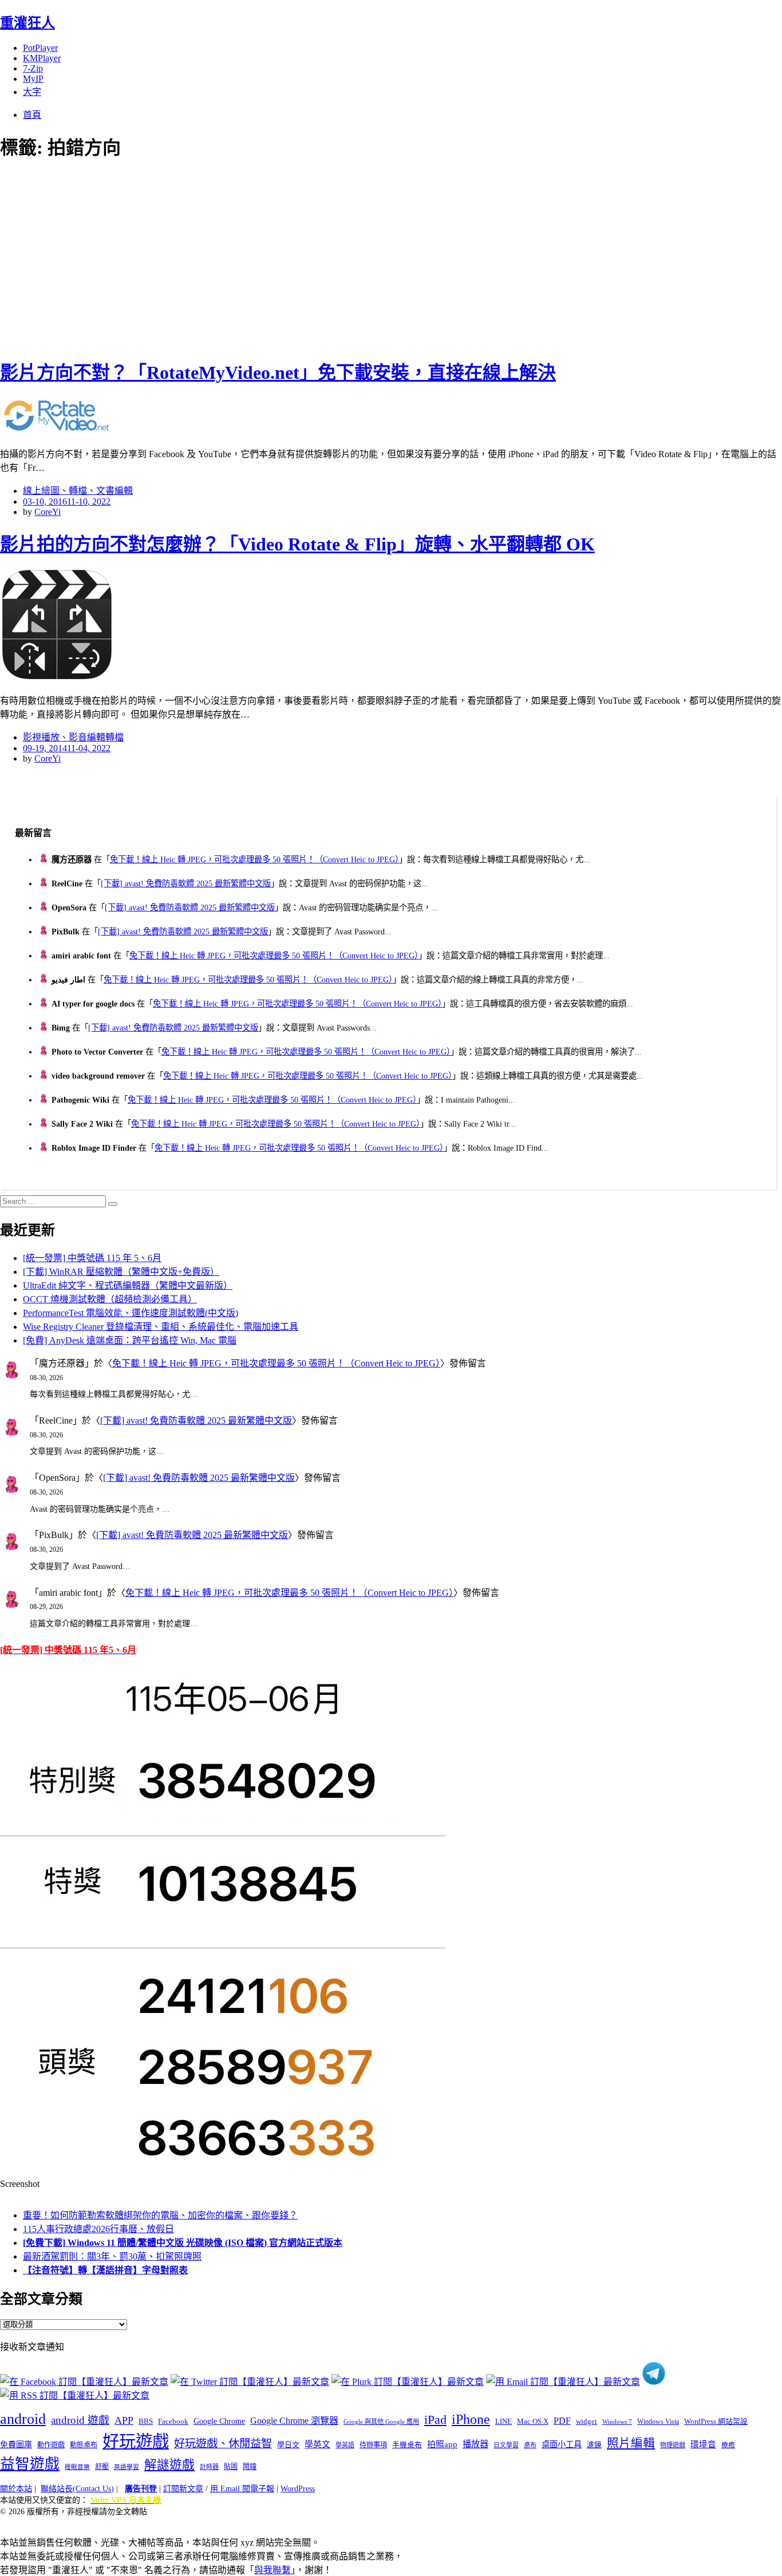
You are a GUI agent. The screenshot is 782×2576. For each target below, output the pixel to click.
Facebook (173, 2421)
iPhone (471, 2419)
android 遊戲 (80, 2420)
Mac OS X (533, 2422)
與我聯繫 (272, 2570)
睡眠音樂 (77, 2467)
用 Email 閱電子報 (242, 2489)
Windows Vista (658, 2422)
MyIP (33, 79)
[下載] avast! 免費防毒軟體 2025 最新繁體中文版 (186, 883)
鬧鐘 (250, 2467)
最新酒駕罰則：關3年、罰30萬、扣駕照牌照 (112, 2256)
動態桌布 (84, 2445)
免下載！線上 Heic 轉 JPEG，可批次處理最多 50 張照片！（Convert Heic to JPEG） (254, 859)
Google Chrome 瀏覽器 (294, 2421)
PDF (562, 2421)
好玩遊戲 (136, 2442)
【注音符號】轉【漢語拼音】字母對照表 (105, 2270)
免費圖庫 (16, 2444)
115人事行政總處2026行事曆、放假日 (98, 2229)
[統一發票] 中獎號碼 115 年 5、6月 (92, 1258)
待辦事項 (373, 2445)
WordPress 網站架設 (716, 2422)
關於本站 (16, 2489)
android (23, 2419)
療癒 (728, 2445)
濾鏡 (594, 2445)
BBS (146, 2421)
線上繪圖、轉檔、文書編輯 (78, 491)
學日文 (288, 2445)
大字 (32, 92)
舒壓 (102, 2467)
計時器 (209, 2467)
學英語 (345, 2445)
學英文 (317, 2444)
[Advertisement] (206, 257)
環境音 (703, 2444)
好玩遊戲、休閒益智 (223, 2444)
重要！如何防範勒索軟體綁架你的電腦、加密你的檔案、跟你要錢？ (160, 2215)
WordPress (298, 2489)
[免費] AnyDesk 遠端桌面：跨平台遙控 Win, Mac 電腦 (130, 1340)
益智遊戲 (30, 2464)
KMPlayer (42, 58)
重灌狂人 (27, 23)
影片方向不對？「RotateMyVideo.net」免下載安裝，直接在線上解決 (278, 372)
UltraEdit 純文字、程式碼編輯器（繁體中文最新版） (128, 1285)
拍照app (442, 2444)
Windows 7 (617, 2422)
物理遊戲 (673, 2445)
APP (124, 2420)
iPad (435, 2420)
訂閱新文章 (183, 2489)
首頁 (32, 115)
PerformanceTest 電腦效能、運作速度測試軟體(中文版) (131, 1313)
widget (586, 2421)
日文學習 (506, 2445)
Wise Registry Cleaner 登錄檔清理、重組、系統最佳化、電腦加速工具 (161, 1327)
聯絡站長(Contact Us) (77, 2489)
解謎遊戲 (169, 2465)
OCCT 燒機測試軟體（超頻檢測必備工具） (110, 1299)
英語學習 (127, 2467)
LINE (503, 2422)
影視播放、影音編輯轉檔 (73, 737)
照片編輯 (631, 2443)
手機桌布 (407, 2445)
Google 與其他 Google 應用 (381, 2422)
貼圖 (231, 2467)
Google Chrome (219, 2421)
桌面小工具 (562, 2444)
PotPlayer (40, 48)
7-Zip (33, 68)
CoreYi (48, 512)
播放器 (475, 2444)
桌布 (530, 2445)
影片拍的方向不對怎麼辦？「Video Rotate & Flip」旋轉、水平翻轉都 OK (297, 544)
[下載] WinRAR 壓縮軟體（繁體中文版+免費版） (121, 1272)
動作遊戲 (51, 2445)
